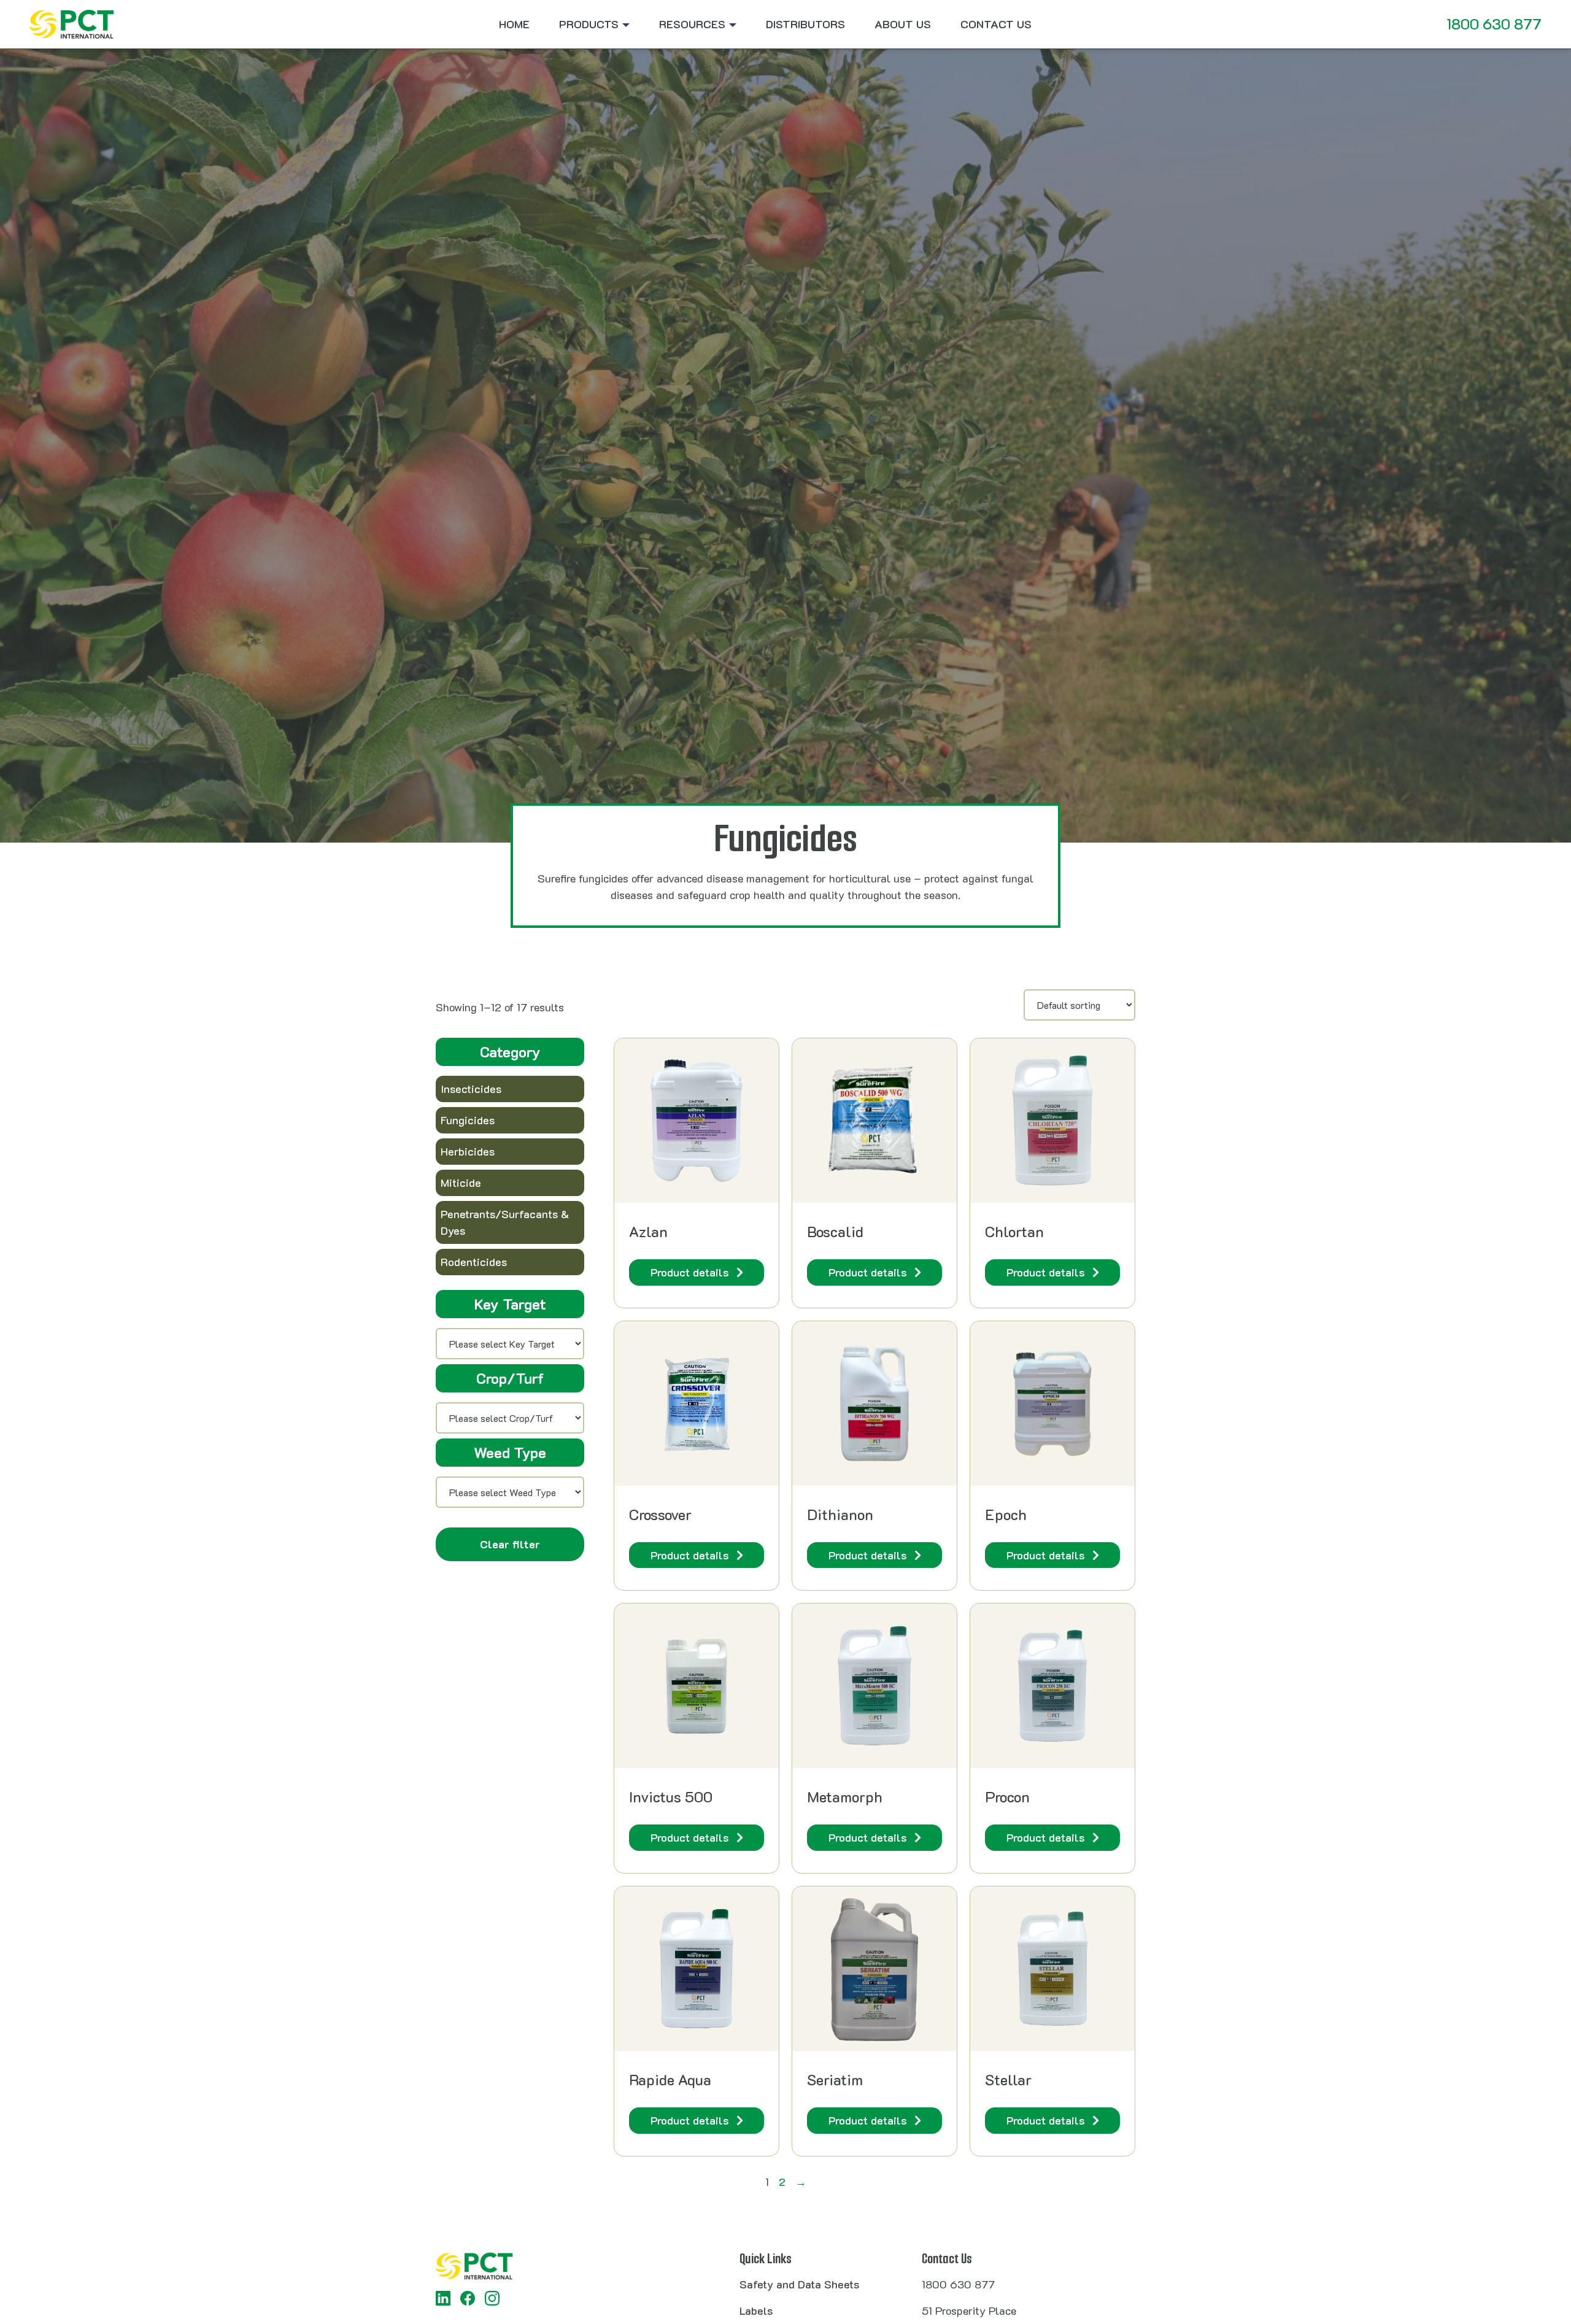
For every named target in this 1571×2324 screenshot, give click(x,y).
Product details (690, 1272)
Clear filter (510, 1545)
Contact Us (996, 24)
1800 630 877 (1494, 24)
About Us (903, 24)
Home (514, 24)
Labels (756, 2310)
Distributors (805, 24)
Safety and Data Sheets (799, 2284)
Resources (692, 24)
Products (589, 24)
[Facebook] (468, 2298)
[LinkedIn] (443, 2298)
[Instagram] (492, 2298)
